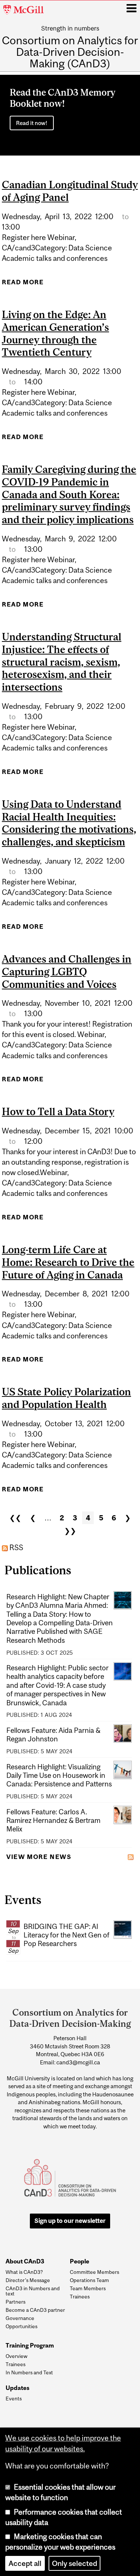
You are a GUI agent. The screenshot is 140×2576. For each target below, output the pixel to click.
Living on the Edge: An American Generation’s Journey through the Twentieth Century (55, 333)
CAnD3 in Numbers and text (33, 2291)
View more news (39, 1857)
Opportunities (21, 2326)
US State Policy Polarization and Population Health (66, 1398)
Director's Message (28, 2280)
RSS (15, 1548)
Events (14, 2399)
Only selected (74, 2563)
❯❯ (70, 1531)
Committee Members (94, 2272)
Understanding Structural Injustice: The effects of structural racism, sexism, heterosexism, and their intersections (62, 662)
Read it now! (32, 123)
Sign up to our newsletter (70, 2221)
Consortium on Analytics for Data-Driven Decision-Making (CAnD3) (70, 52)
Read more (23, 284)
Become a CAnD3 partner (35, 2310)
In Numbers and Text (29, 2372)
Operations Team (89, 2280)
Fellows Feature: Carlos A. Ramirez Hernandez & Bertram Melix (53, 1820)
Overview (16, 2356)
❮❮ (15, 1518)
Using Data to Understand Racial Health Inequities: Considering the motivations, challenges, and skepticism (69, 823)
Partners (15, 2302)
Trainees (80, 2297)
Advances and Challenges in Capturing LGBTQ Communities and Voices (67, 972)
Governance (20, 2318)
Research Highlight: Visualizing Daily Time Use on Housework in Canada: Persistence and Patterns (59, 1775)
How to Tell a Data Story (58, 1111)
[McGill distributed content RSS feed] (131, 1856)
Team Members (88, 2288)
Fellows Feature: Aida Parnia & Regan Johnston (53, 1735)
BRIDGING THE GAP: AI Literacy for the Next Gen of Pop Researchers (66, 1935)
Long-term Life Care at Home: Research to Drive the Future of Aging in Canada (68, 1262)
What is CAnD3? (24, 2272)
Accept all (25, 2563)
